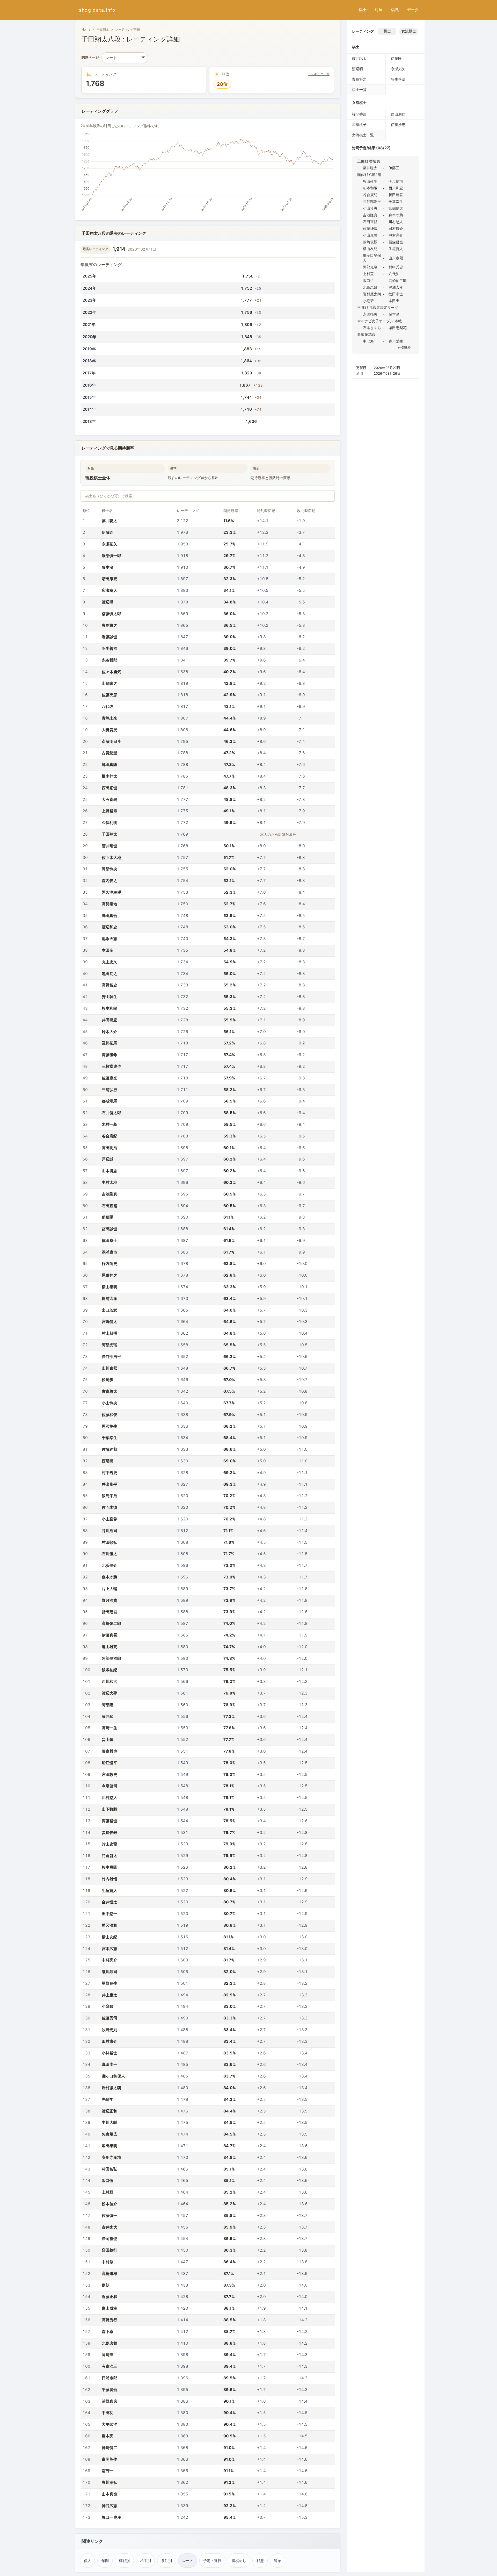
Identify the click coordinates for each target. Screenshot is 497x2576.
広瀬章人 (109, 590)
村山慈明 (109, 1333)
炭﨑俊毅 (109, 1833)
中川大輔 (109, 2122)
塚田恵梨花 (398, 328)
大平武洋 (109, 2424)
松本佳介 (109, 2204)
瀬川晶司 (109, 1972)
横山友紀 (109, 1937)
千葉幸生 (109, 1438)
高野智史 (109, 985)
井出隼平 (109, 1484)
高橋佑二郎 (111, 1623)
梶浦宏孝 (109, 1298)
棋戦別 (124, 2561)
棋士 (363, 10)
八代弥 (108, 706)
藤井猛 (108, 1716)
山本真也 (109, 2494)
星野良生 (109, 1983)
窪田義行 (109, 2250)
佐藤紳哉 (109, 1449)
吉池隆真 (109, 1194)
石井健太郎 (111, 1113)
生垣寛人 (109, 1891)
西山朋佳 (398, 114)
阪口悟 (108, 2180)
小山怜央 (109, 1403)
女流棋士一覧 (363, 135)
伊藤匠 (108, 532)
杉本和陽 (109, 1008)
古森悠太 (109, 1391)
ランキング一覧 (319, 74)
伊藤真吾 (109, 1635)
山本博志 (109, 1171)
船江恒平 (109, 1763)
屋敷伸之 (109, 1275)
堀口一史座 (111, 2517)
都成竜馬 (109, 1101)
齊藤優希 (109, 1055)
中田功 (108, 2413)
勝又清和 (109, 1925)
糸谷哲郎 (109, 660)
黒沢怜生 (109, 1426)
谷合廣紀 (109, 1136)
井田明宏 (109, 1020)
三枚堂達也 (111, 1066)
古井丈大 (109, 2227)
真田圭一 (109, 2064)
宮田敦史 (109, 1774)
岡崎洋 (108, 2355)
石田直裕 (109, 1206)
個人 (87, 2561)
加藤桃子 (359, 124)
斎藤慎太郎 (111, 614)
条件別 (166, 2561)
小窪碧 (108, 2006)
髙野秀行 (109, 2320)
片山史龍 (109, 1844)
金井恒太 (109, 1902)
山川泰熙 (109, 1368)
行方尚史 (109, 1264)
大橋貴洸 (109, 730)
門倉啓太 (109, 1856)
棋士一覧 (359, 90)
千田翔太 (103, 29)
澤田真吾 (109, 916)
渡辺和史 (109, 927)
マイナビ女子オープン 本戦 (379, 321)
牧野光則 (109, 2030)
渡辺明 (108, 602)
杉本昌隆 (109, 1867)
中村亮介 (109, 1960)
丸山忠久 (109, 962)
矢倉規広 (109, 2134)
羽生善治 (109, 648)
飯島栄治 (109, 1496)
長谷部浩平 (111, 1357)
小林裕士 (109, 2053)
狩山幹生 (109, 997)
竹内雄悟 (109, 1879)
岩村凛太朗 (111, 2088)
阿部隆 (108, 1705)
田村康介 (109, 2041)
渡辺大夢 (109, 1693)
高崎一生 (109, 1728)
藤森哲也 (109, 1751)
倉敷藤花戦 (366, 334)
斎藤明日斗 (111, 741)
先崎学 (108, 2099)
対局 (379, 10)
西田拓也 (109, 788)
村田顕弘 (109, 1542)
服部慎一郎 (111, 556)
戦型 (260, 2561)
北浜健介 (109, 1565)
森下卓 (108, 2332)
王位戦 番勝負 (369, 161)
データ (413, 10)
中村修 (108, 2262)
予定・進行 (212, 2561)
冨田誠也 (109, 1229)
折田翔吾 (109, 1612)
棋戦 (395, 10)
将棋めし (239, 2561)
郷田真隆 (109, 764)
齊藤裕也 (109, 1821)
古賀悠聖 (109, 753)
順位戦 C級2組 (369, 175)
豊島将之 (109, 625)
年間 (105, 2561)
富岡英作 (109, 2459)
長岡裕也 (109, 2239)
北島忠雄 (109, 2343)
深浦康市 (109, 1252)
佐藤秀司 (109, 2018)
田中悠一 (109, 1914)
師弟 (277, 2561)
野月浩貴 (109, 1600)
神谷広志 (109, 2506)
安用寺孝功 (111, 2157)
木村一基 (109, 1124)
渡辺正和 (109, 2111)
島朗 (106, 2285)
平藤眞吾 (109, 2390)
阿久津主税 (111, 892)
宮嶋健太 (109, 1322)
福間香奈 (359, 114)
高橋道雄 (109, 2273)
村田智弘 (109, 2169)
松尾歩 (108, 1380)
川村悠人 (109, 1798)
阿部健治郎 (111, 1658)
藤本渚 (108, 567)
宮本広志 (109, 1949)
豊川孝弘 (109, 2482)
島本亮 (108, 2436)
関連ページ (90, 58)
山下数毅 (109, 1809)
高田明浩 (109, 1148)
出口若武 (109, 1310)
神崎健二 (109, 2448)
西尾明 (108, 1461)
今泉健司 (109, 1786)
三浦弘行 (109, 1090)
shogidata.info (97, 10)
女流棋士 (409, 31)
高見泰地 (109, 904)
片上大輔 (109, 1589)
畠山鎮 (108, 1739)
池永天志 (109, 939)
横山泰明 (109, 1287)
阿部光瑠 (109, 1345)
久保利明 (109, 823)
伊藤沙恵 (398, 124)
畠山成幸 (109, 2308)
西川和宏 (109, 1681)
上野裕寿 (109, 811)
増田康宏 (109, 579)
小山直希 (109, 1519)
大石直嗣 (109, 799)
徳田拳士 (109, 1240)
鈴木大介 (109, 1032)
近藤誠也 (109, 637)
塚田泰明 (109, 2146)
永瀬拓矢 (109, 544)
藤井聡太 (109, 521)
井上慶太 (109, 1995)
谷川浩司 (109, 1531)
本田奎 (108, 950)
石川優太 (109, 1554)
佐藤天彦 (109, 695)
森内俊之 (109, 881)
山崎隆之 (109, 683)
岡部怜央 (109, 869)
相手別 (145, 2561)
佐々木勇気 (111, 672)
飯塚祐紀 (109, 1670)
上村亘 (108, 2192)
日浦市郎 (109, 2378)
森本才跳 (109, 1577)
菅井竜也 (109, 846)
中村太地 (109, 1182)
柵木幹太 (109, 776)
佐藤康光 (109, 1078)
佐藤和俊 (109, 1415)
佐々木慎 (109, 1507)
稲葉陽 (108, 1217)
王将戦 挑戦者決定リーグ (378, 307)
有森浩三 (109, 2366)
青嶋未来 (109, 718)
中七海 (368, 341)
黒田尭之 (109, 974)
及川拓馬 (109, 1043)
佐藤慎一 (109, 2215)
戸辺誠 (108, 1159)
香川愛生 (396, 341)
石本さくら (372, 328)
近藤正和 (109, 2297)
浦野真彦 (109, 2401)
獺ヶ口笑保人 (113, 2076)
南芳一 (108, 2471)
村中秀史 (109, 1473)
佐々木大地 (111, 858)
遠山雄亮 (109, 1647)
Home (86, 29)
